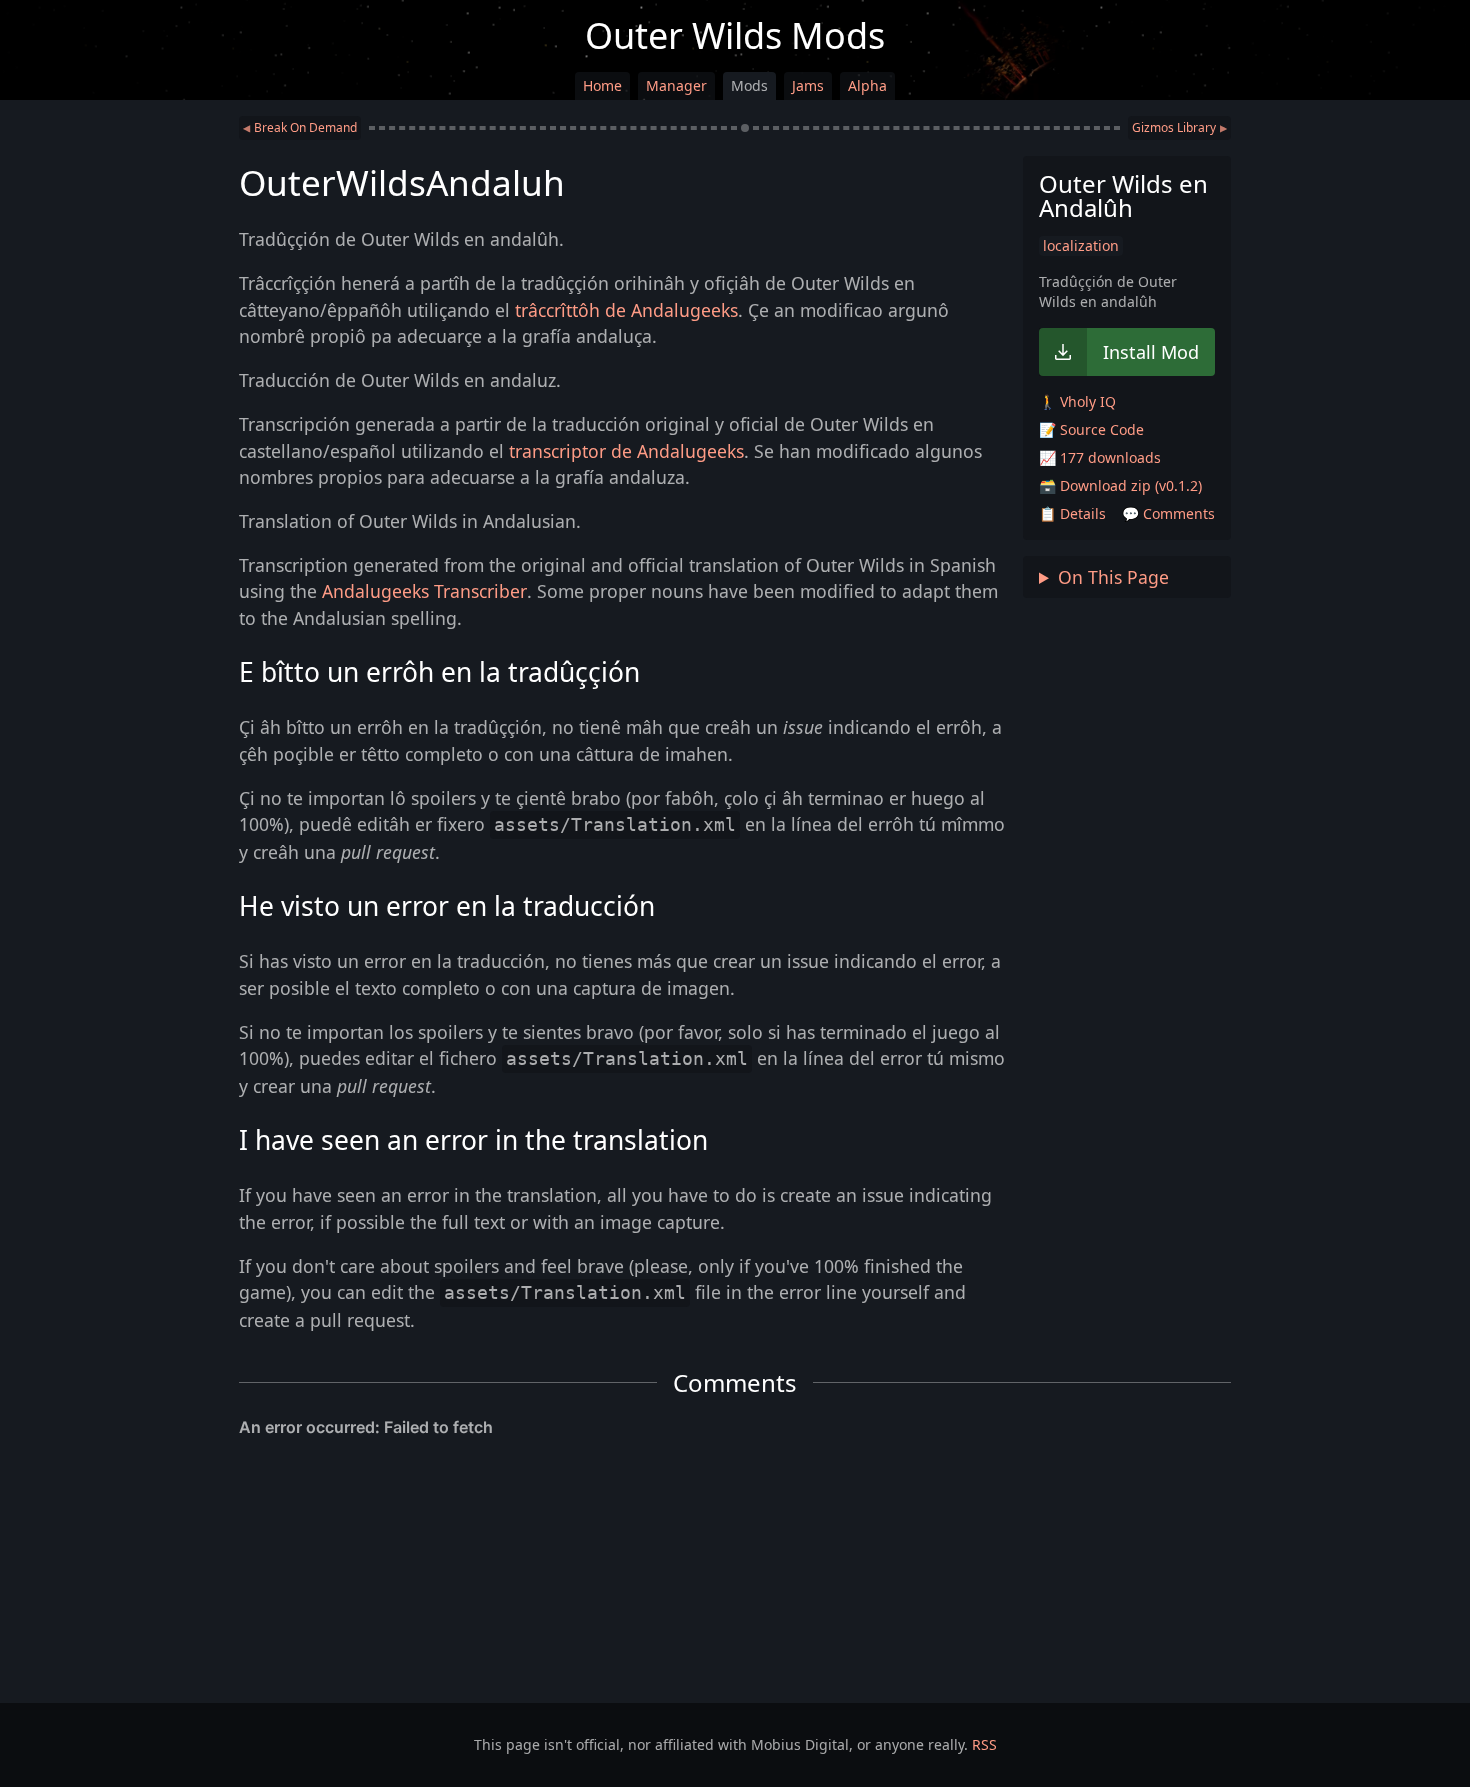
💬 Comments (1168, 513)
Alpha (867, 85)
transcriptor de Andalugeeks (626, 451)
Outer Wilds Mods (735, 35)
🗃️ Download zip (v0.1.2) (1120, 485)
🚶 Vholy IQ (1077, 401)
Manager (676, 85)
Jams (808, 85)
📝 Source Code (1091, 429)
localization (1081, 245)
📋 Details (1072, 513)
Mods (749, 85)
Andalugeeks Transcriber (424, 591)
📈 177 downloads (1100, 457)
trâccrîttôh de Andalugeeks (626, 310)
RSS (984, 1744)
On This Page (1113, 577)
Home (602, 85)
